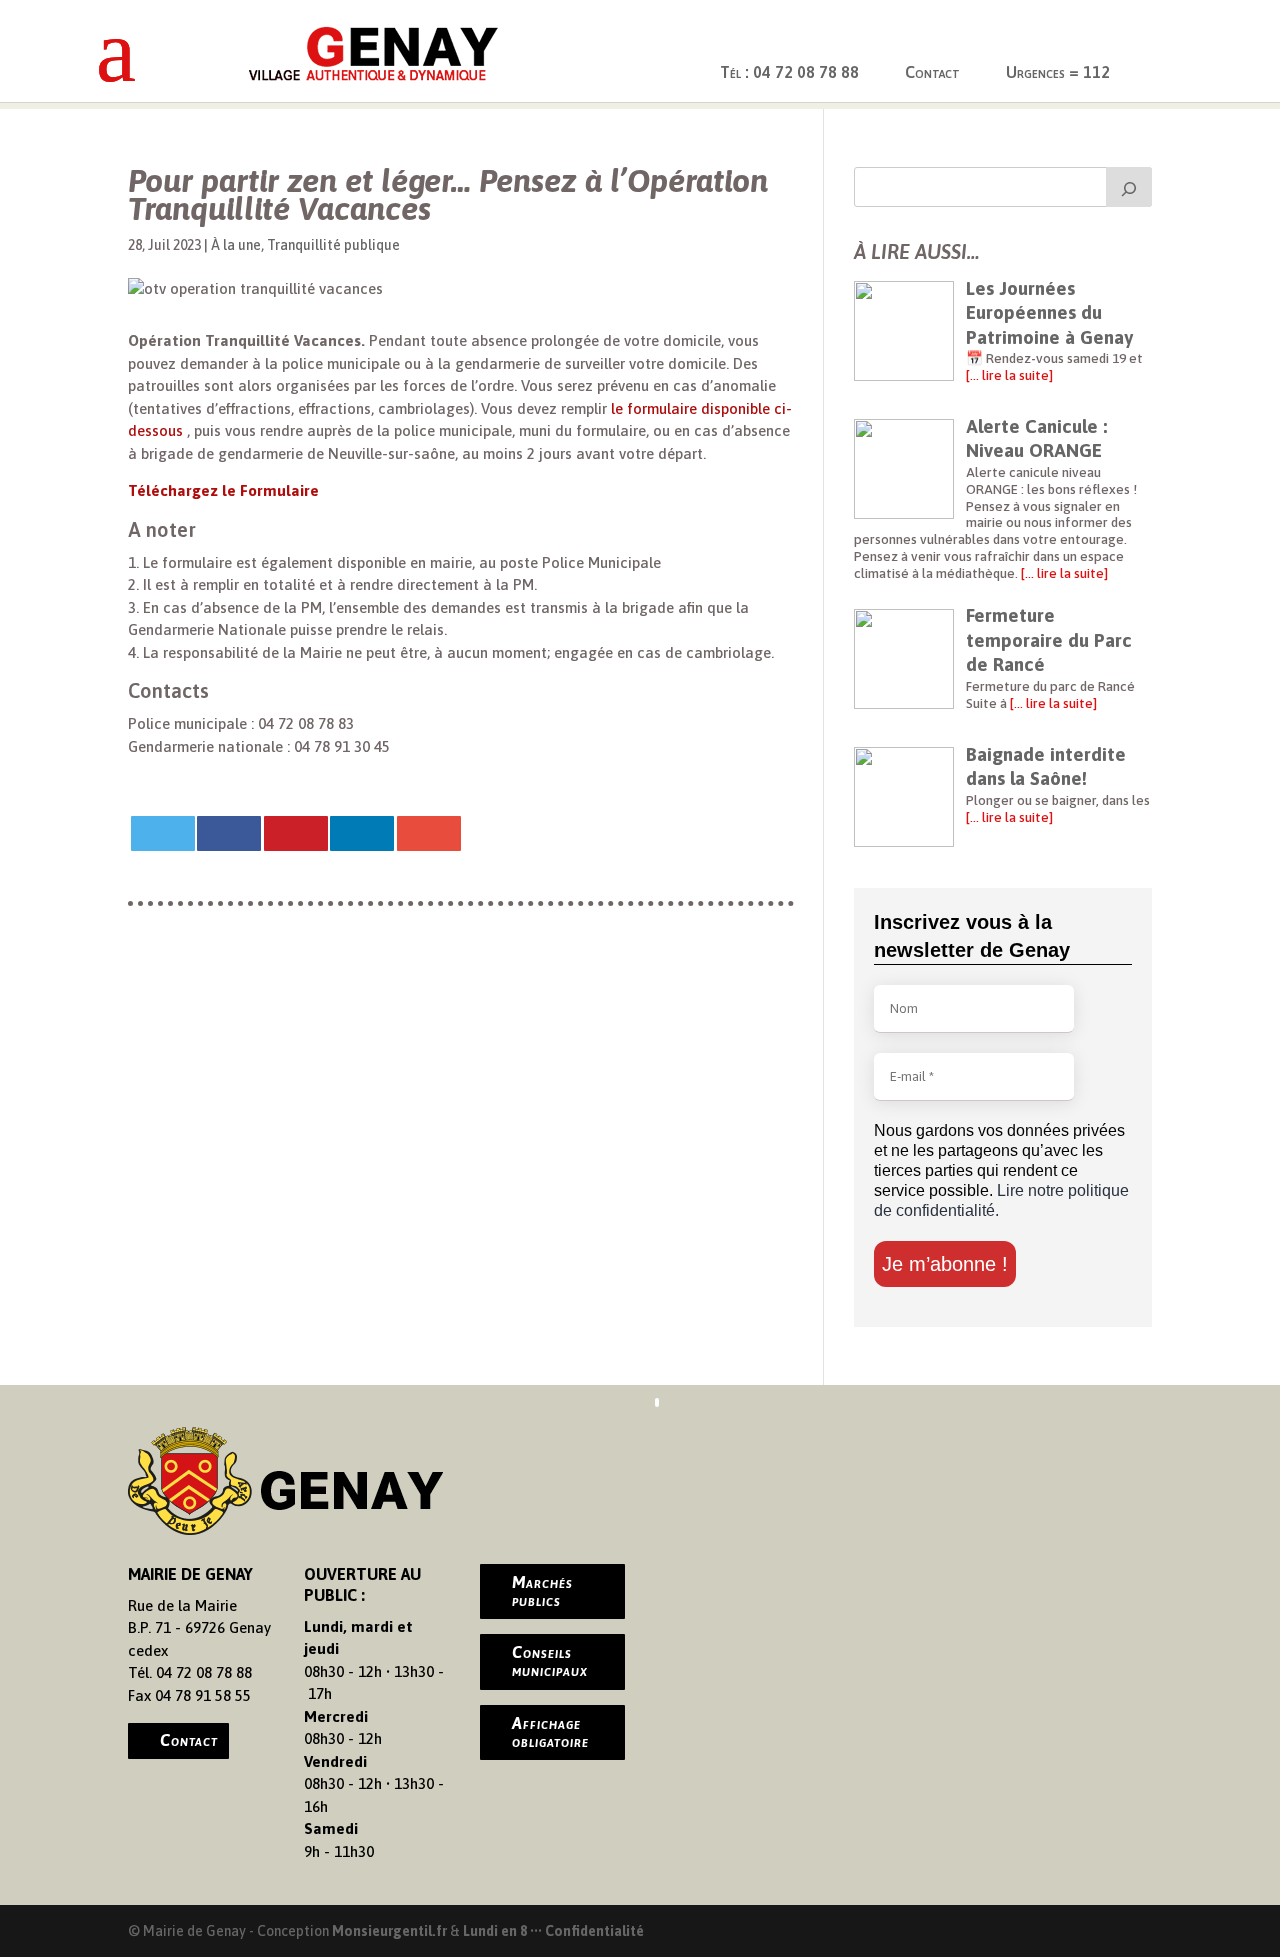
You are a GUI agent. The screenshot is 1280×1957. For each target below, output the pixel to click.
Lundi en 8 (495, 1931)
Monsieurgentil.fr (391, 1931)
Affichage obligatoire (550, 1732)
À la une (236, 245)
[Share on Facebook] (229, 833)
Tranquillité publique (333, 245)
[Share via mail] (429, 833)
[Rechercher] (1129, 187)
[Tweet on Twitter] (163, 833)
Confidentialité (594, 1931)
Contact (932, 72)
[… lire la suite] (1009, 375)
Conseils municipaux (550, 1661)
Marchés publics (542, 1591)
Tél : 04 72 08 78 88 (789, 72)
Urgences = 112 (1058, 72)
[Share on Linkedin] (362, 833)
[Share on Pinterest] (296, 833)
